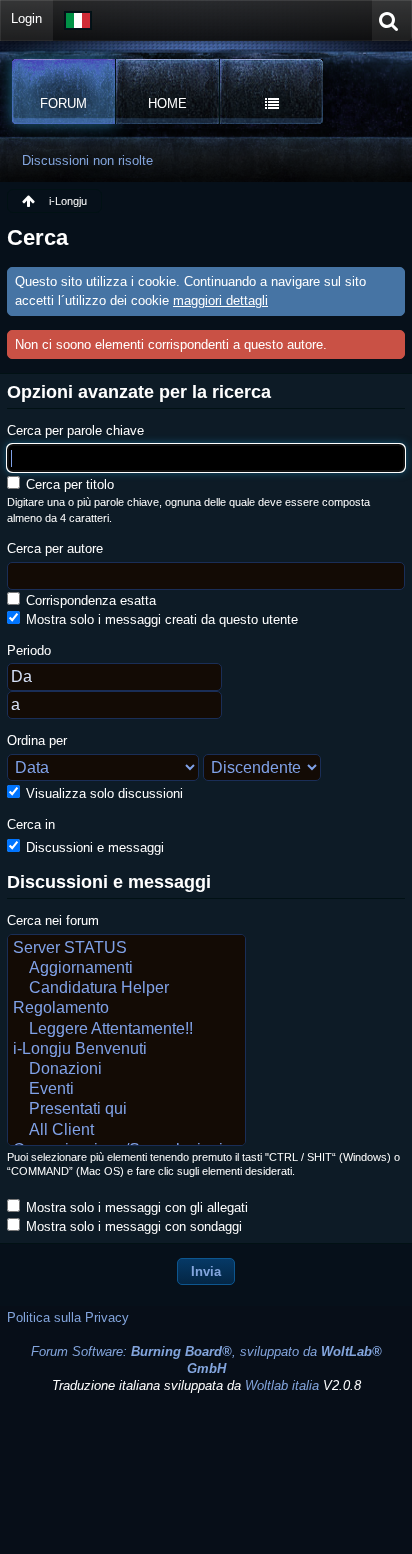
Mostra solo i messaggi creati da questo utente (160, 619)
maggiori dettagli (220, 300)
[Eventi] (126, 1090)
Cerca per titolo (68, 484)
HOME (167, 103)
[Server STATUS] (126, 949)
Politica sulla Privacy (68, 1317)
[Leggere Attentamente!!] (126, 1030)
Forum (63, 103)
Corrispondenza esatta (89, 600)
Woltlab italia (282, 1385)
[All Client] (126, 1131)
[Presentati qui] (126, 1110)
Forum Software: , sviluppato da (206, 1360)
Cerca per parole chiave (75, 430)
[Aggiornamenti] (126, 969)
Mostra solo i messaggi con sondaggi (132, 1226)
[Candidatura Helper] (126, 989)
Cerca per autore (55, 548)
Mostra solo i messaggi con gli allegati (135, 1207)
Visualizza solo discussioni (102, 793)
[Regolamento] (126, 1009)
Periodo (29, 650)
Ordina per (37, 740)
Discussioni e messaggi (93, 847)
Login (26, 18)
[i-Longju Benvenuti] (126, 1050)
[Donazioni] (126, 1070)
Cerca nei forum (53, 920)
